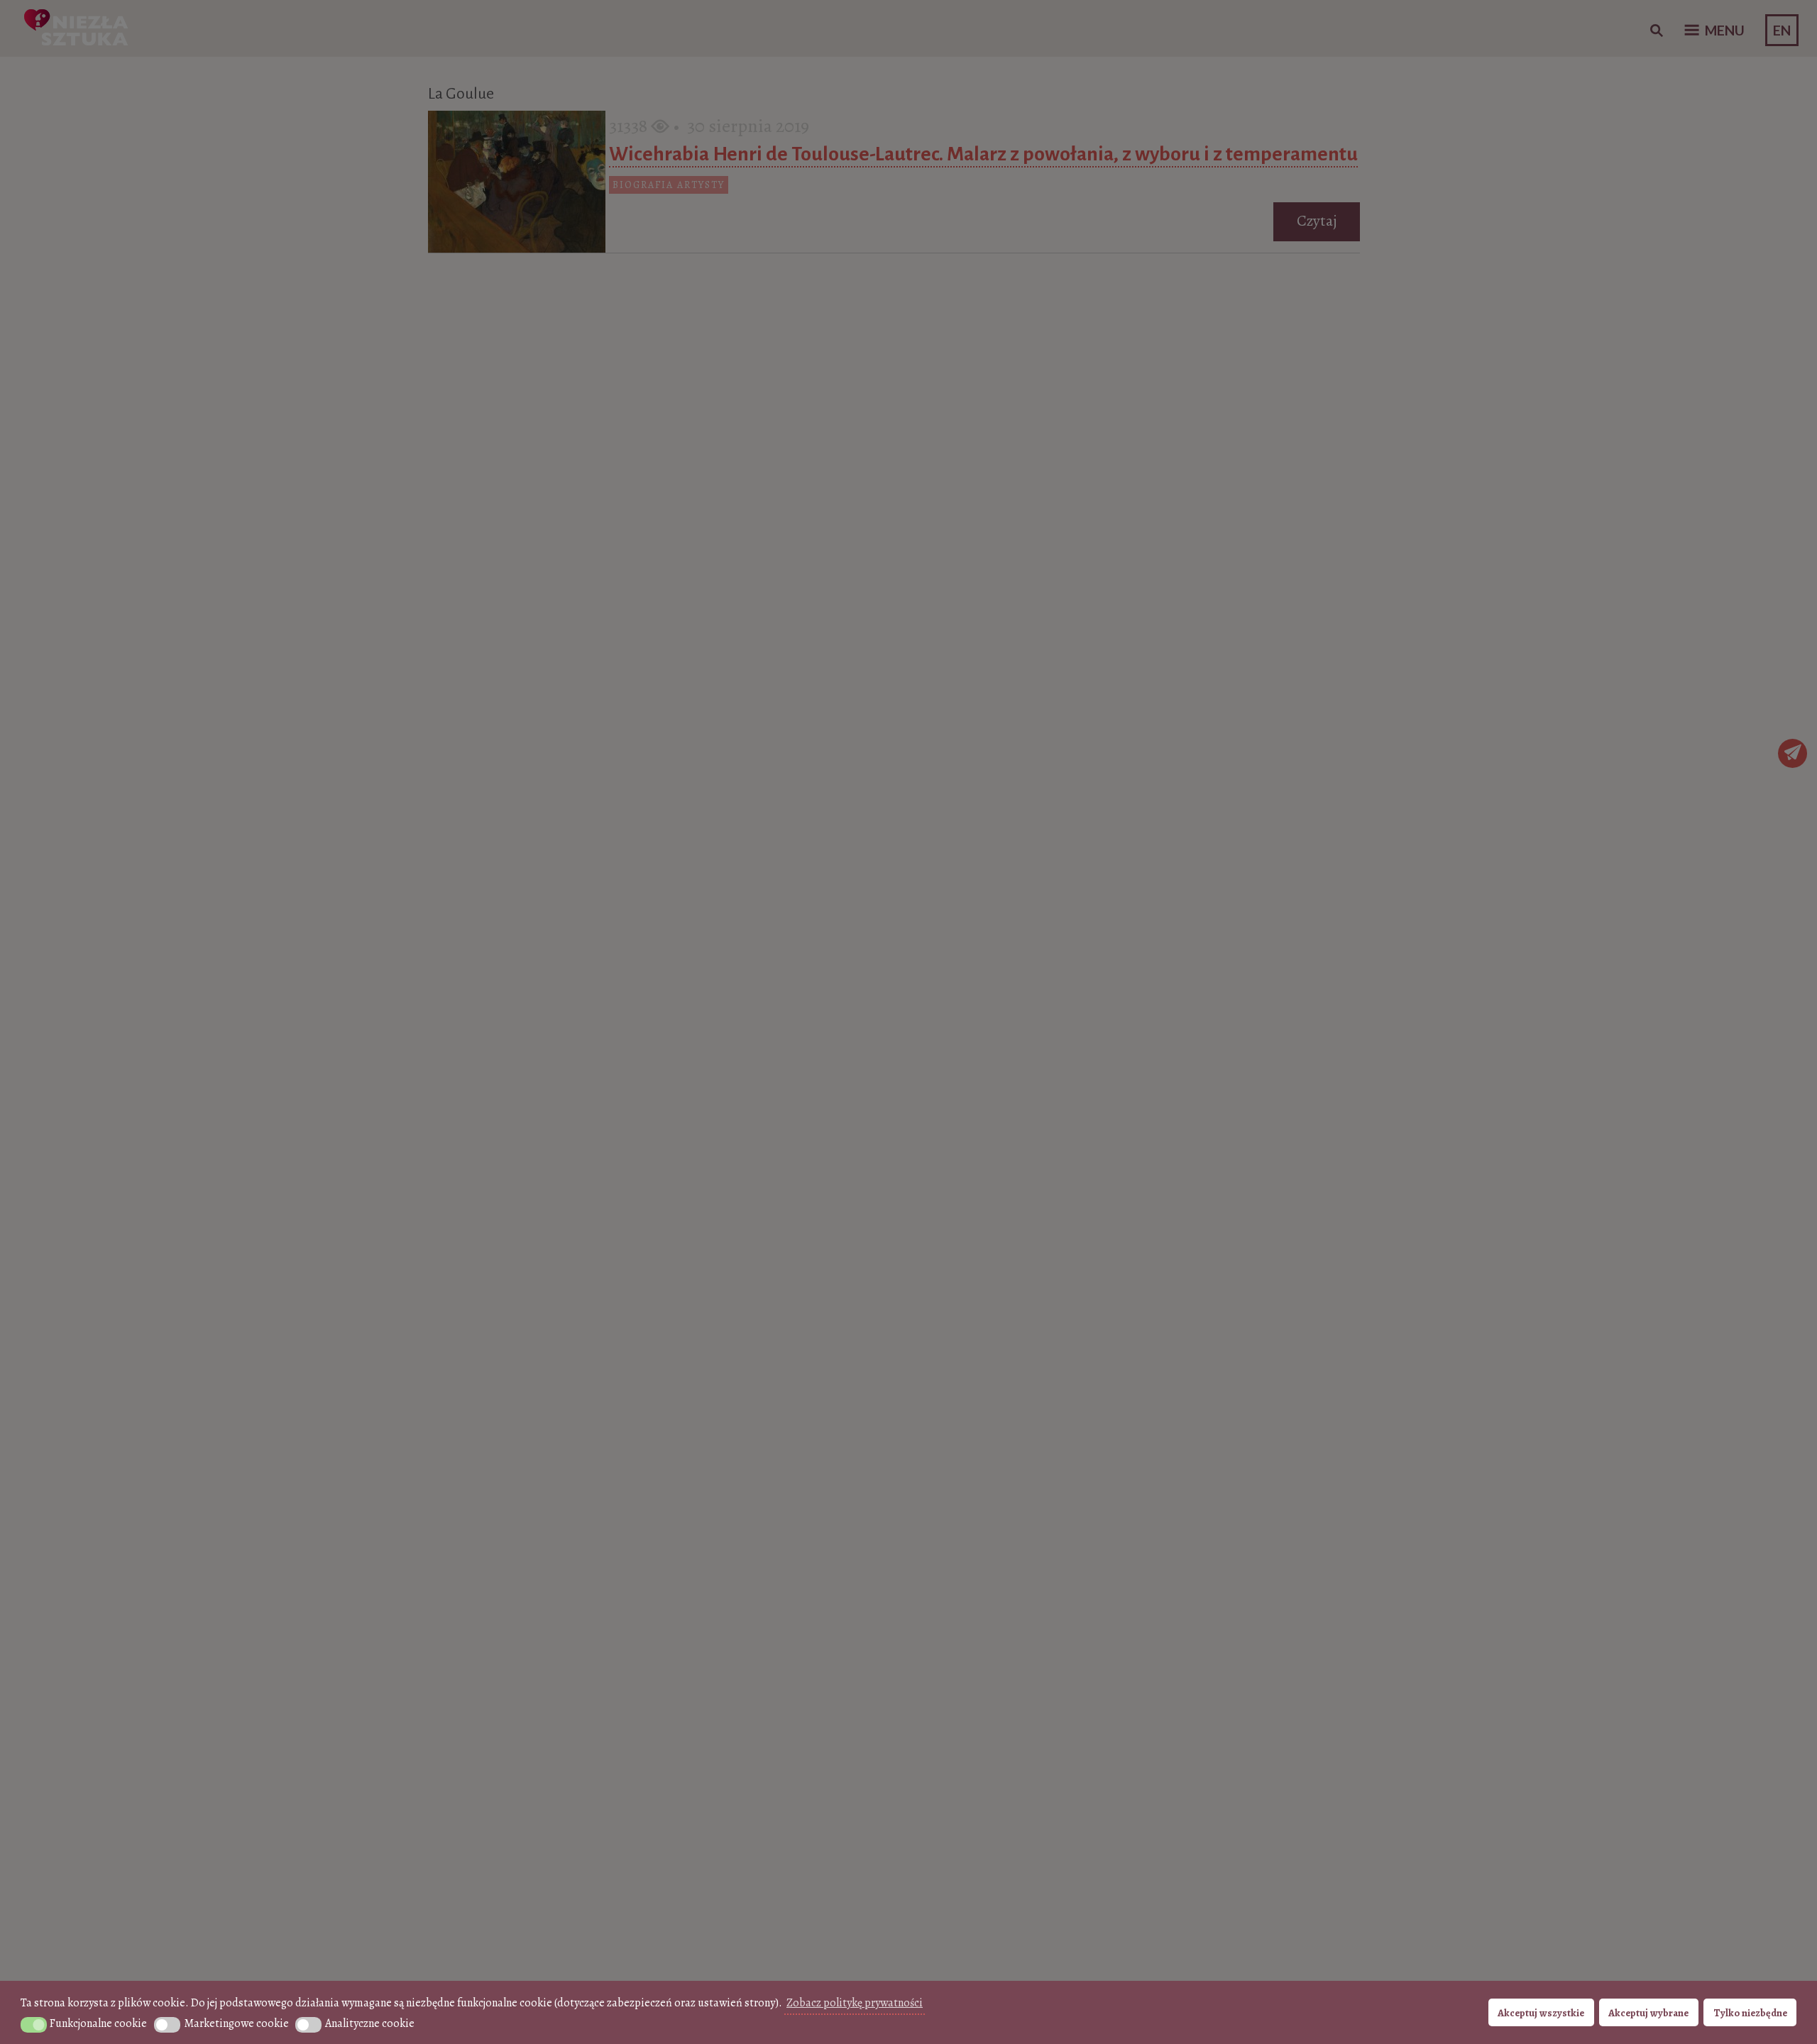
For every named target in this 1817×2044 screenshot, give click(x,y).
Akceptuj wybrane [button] (1648, 2013)
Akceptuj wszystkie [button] (1541, 2013)
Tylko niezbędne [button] (1750, 2013)
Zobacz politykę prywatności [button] (855, 2003)
